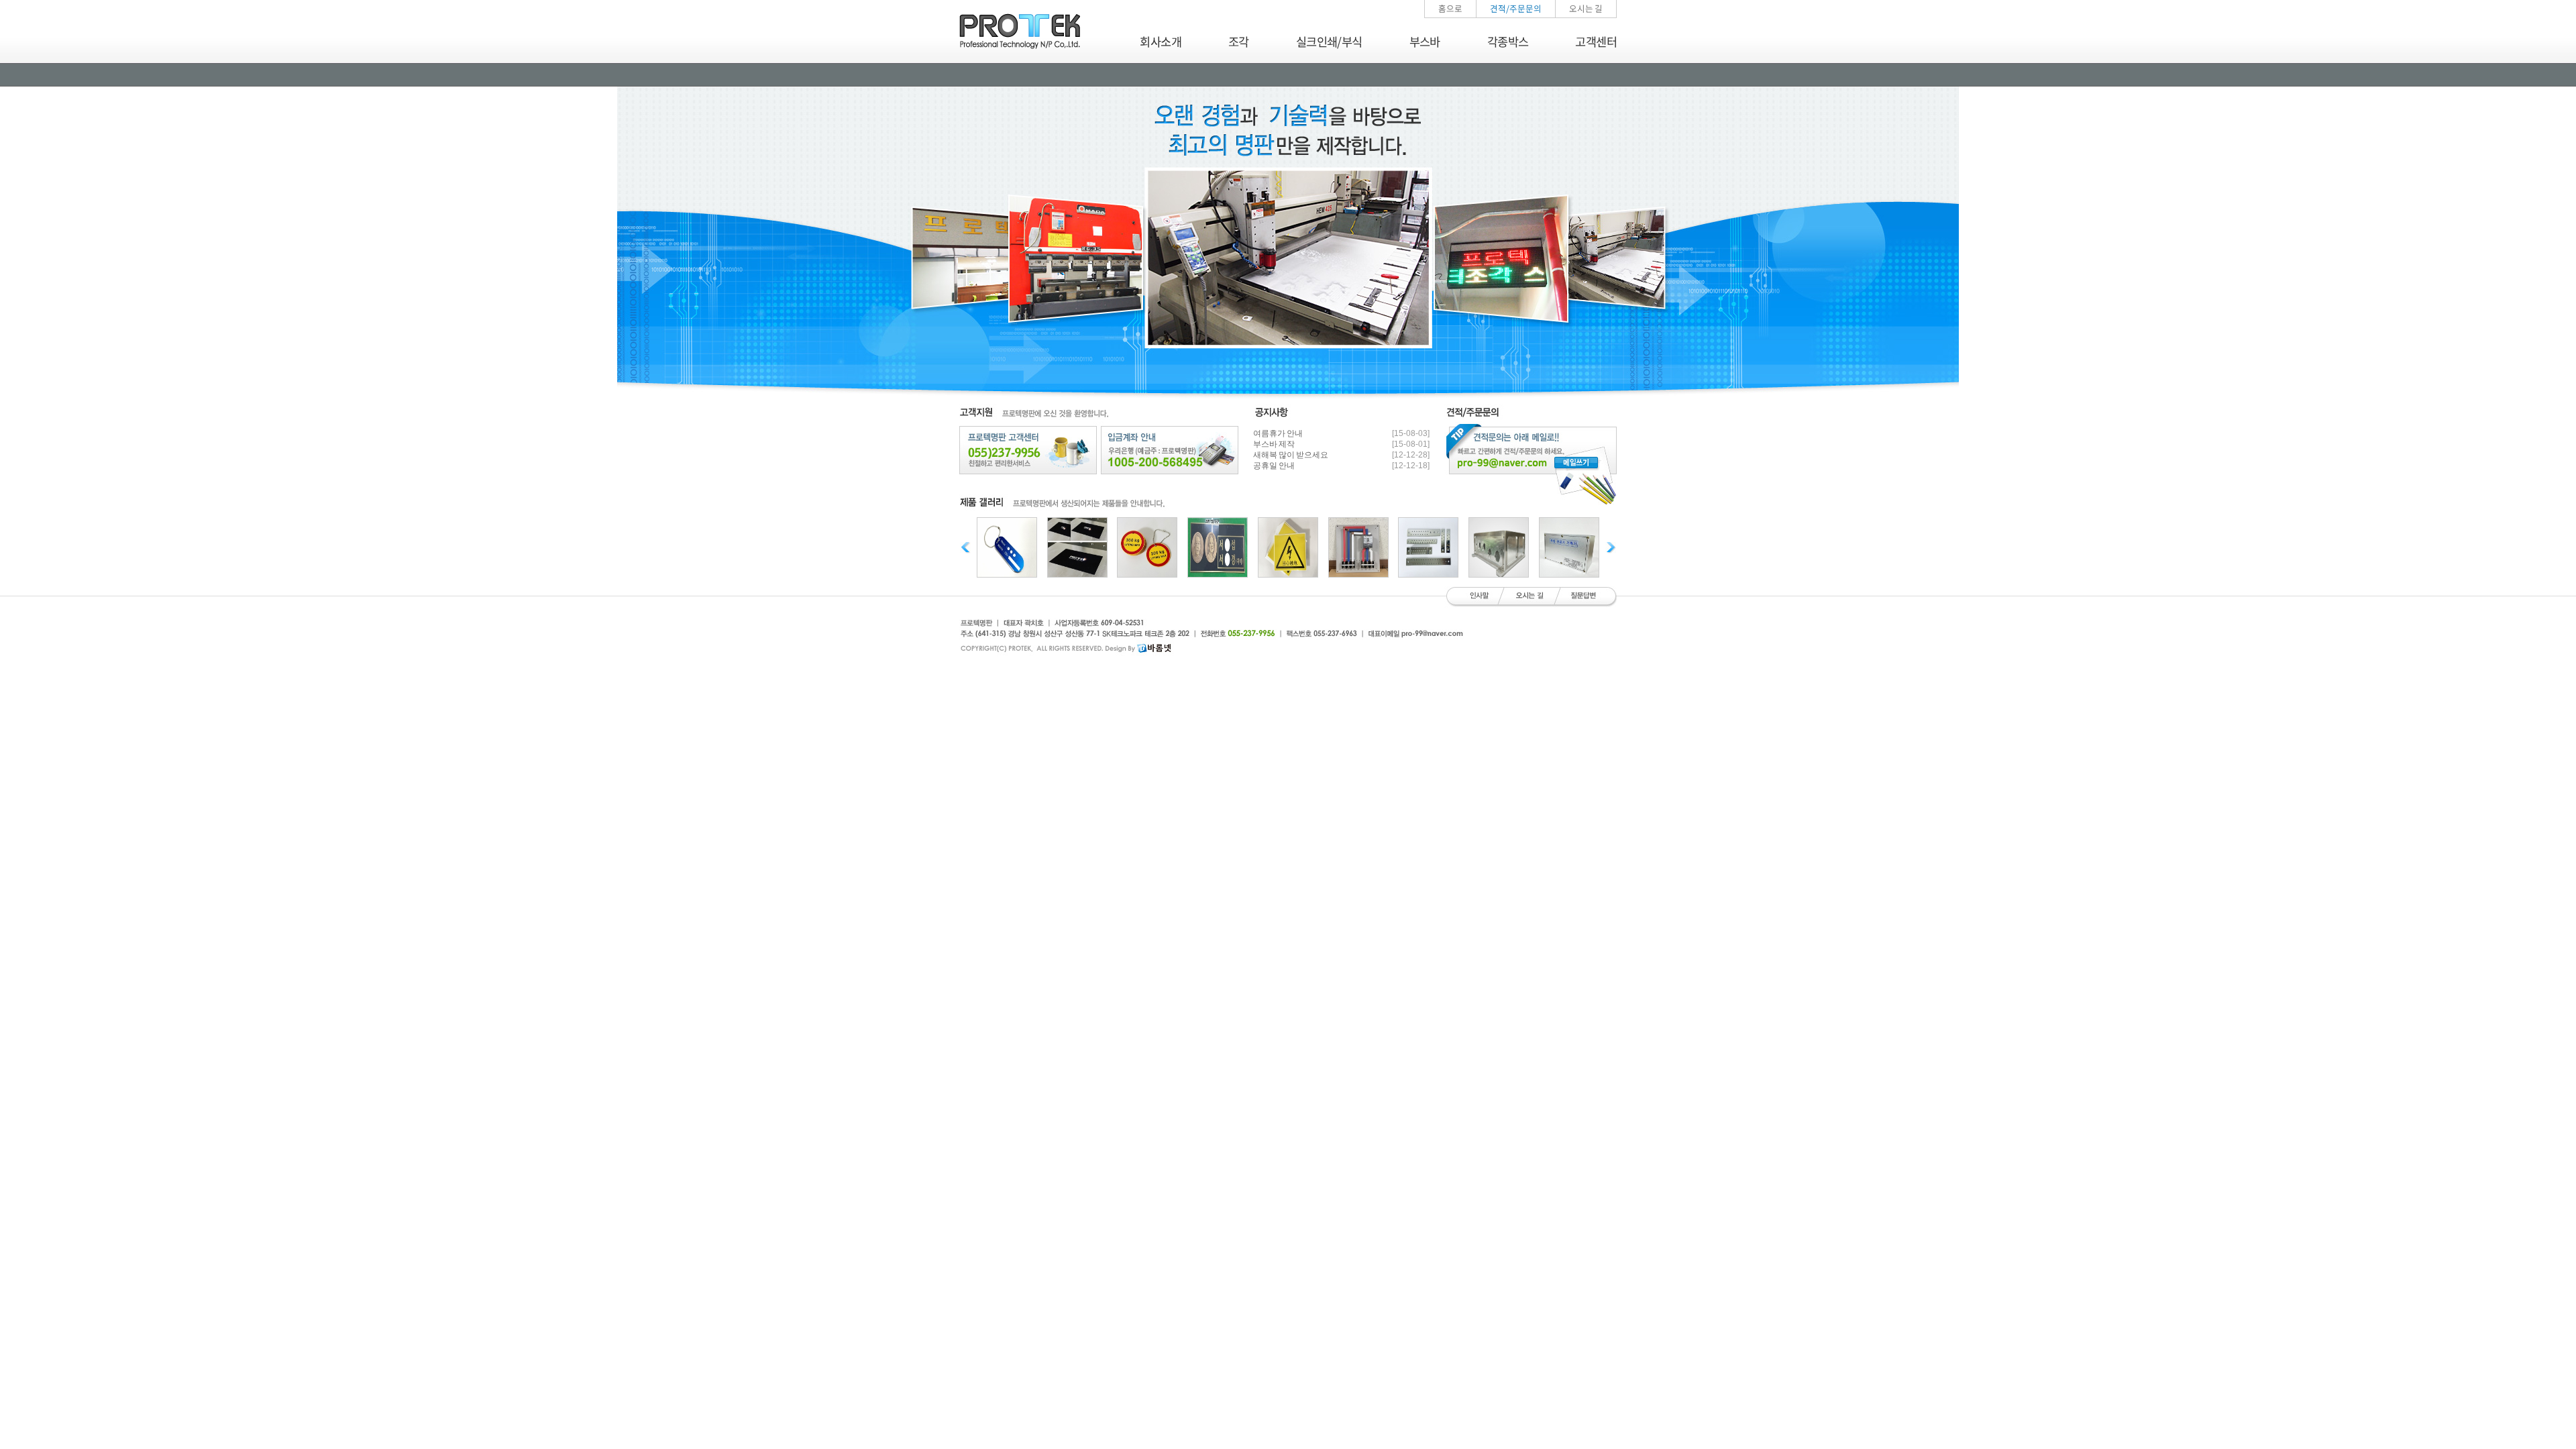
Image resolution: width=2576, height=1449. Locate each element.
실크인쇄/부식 (1329, 42)
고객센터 (1596, 42)
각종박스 (1508, 42)
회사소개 (1161, 42)
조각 (1239, 42)
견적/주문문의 (1516, 8)
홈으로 (1450, 8)
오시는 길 (1586, 8)
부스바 (1425, 42)
